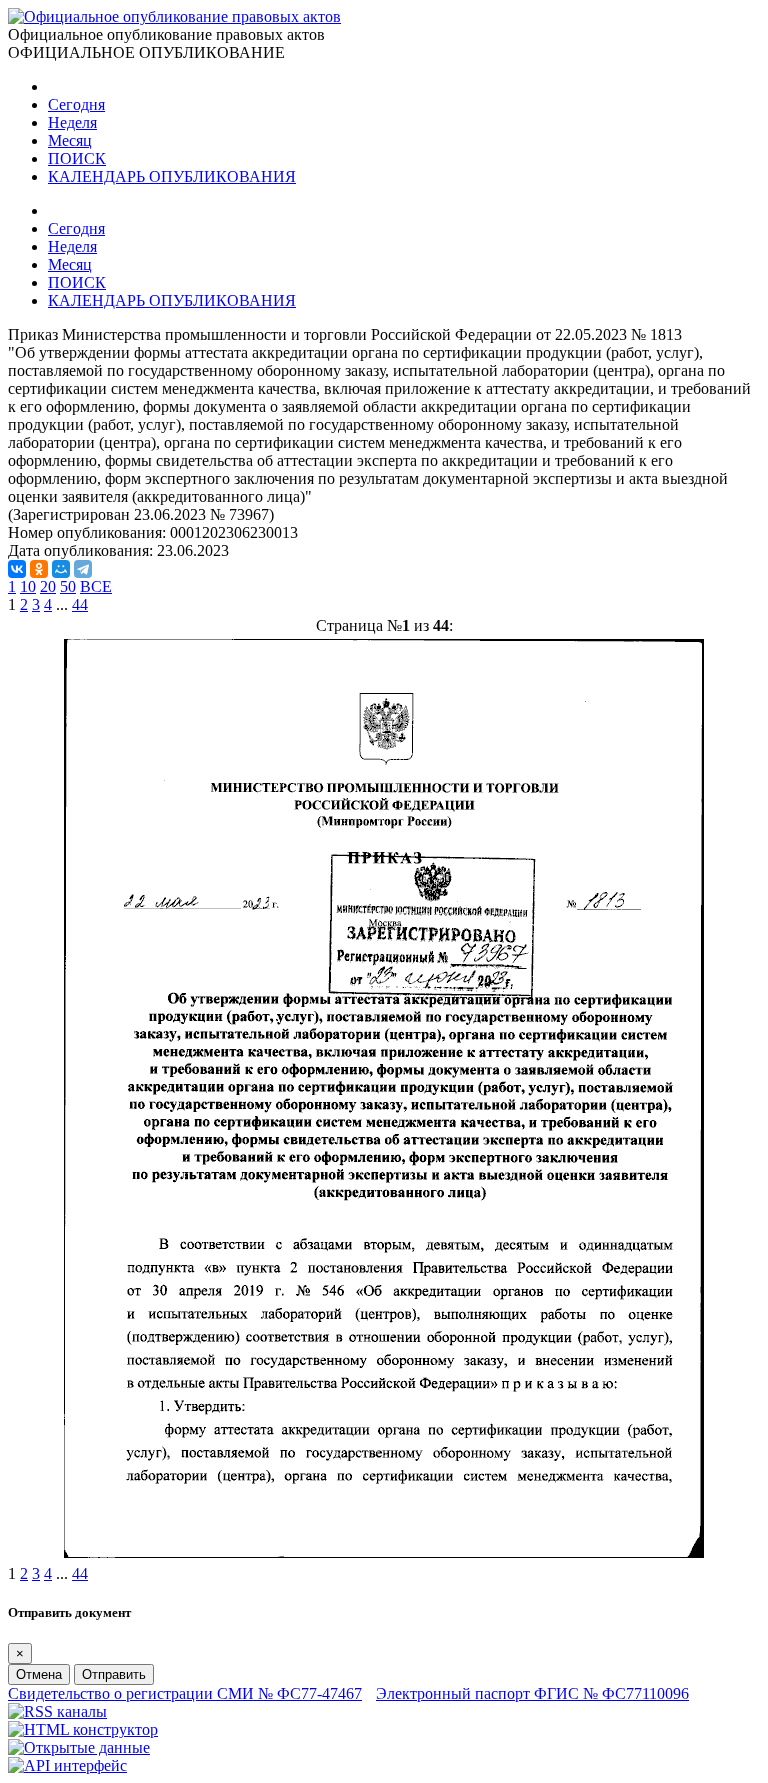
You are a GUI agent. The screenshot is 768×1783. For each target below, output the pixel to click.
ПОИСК (77, 158)
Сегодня (76, 104)
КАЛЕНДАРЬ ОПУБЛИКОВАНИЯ (172, 176)
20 (48, 586)
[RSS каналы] (57, 1711)
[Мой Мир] (61, 569)
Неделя (72, 122)
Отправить (114, 1674)
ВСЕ (96, 586)
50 (68, 586)
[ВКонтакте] (17, 569)
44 (80, 604)
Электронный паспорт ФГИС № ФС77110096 (532, 1693)
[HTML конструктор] (83, 1729)
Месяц (70, 140)
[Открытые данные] (79, 1747)
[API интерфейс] (67, 1765)
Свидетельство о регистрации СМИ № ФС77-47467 (185, 1693)
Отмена (39, 1674)
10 (28, 586)
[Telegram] (83, 569)
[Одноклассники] (39, 569)
